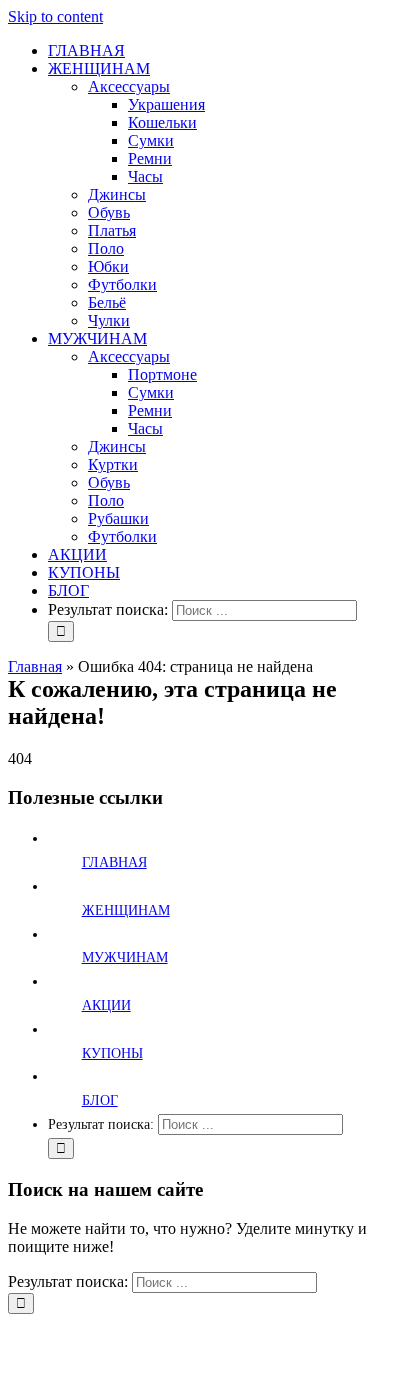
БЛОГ (100, 1100)
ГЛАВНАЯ (114, 862)
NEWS (331, 1357)
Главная (35, 666)
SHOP (189, 1339)
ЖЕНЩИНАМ (126, 910)
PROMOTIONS (305, 1339)
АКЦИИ (106, 1005)
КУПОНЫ (112, 1053)
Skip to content (55, 16)
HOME (97, 1339)
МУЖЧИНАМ (125, 957)
